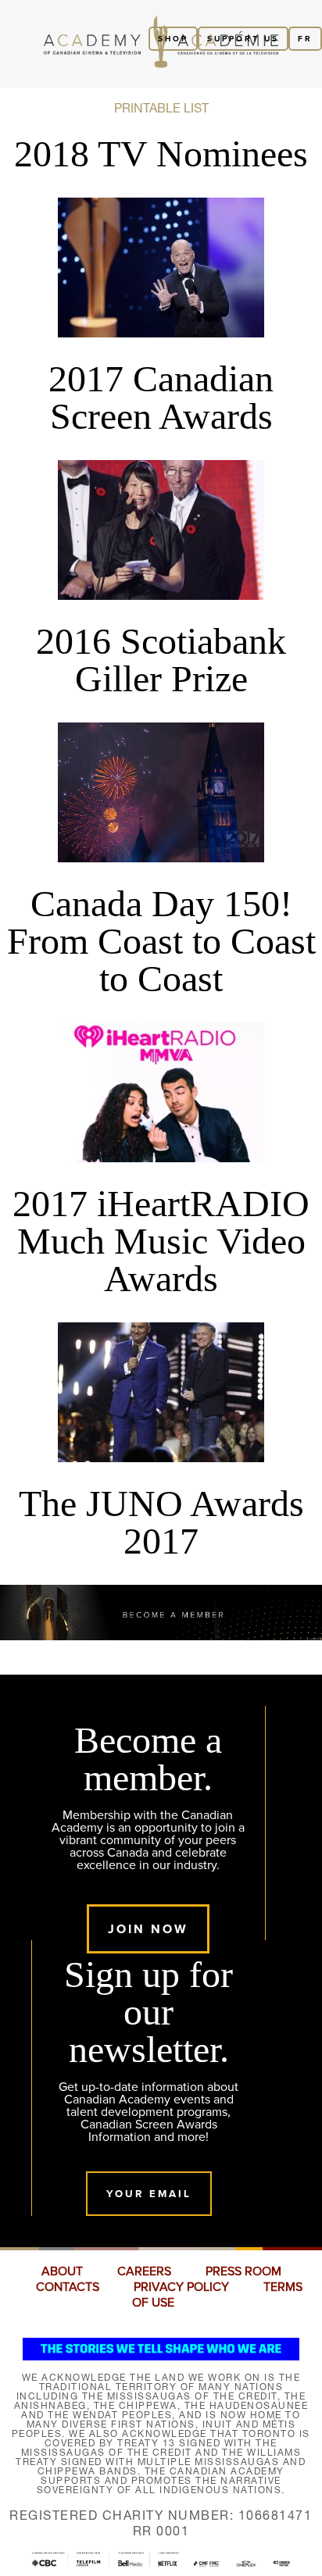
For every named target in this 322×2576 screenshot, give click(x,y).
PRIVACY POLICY (181, 2287)
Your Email (149, 2194)
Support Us (243, 39)
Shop (173, 39)
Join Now (148, 1929)
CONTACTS (68, 2287)
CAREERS (144, 2271)
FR (305, 39)
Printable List (161, 108)
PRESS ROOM (243, 2271)
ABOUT (62, 2271)
